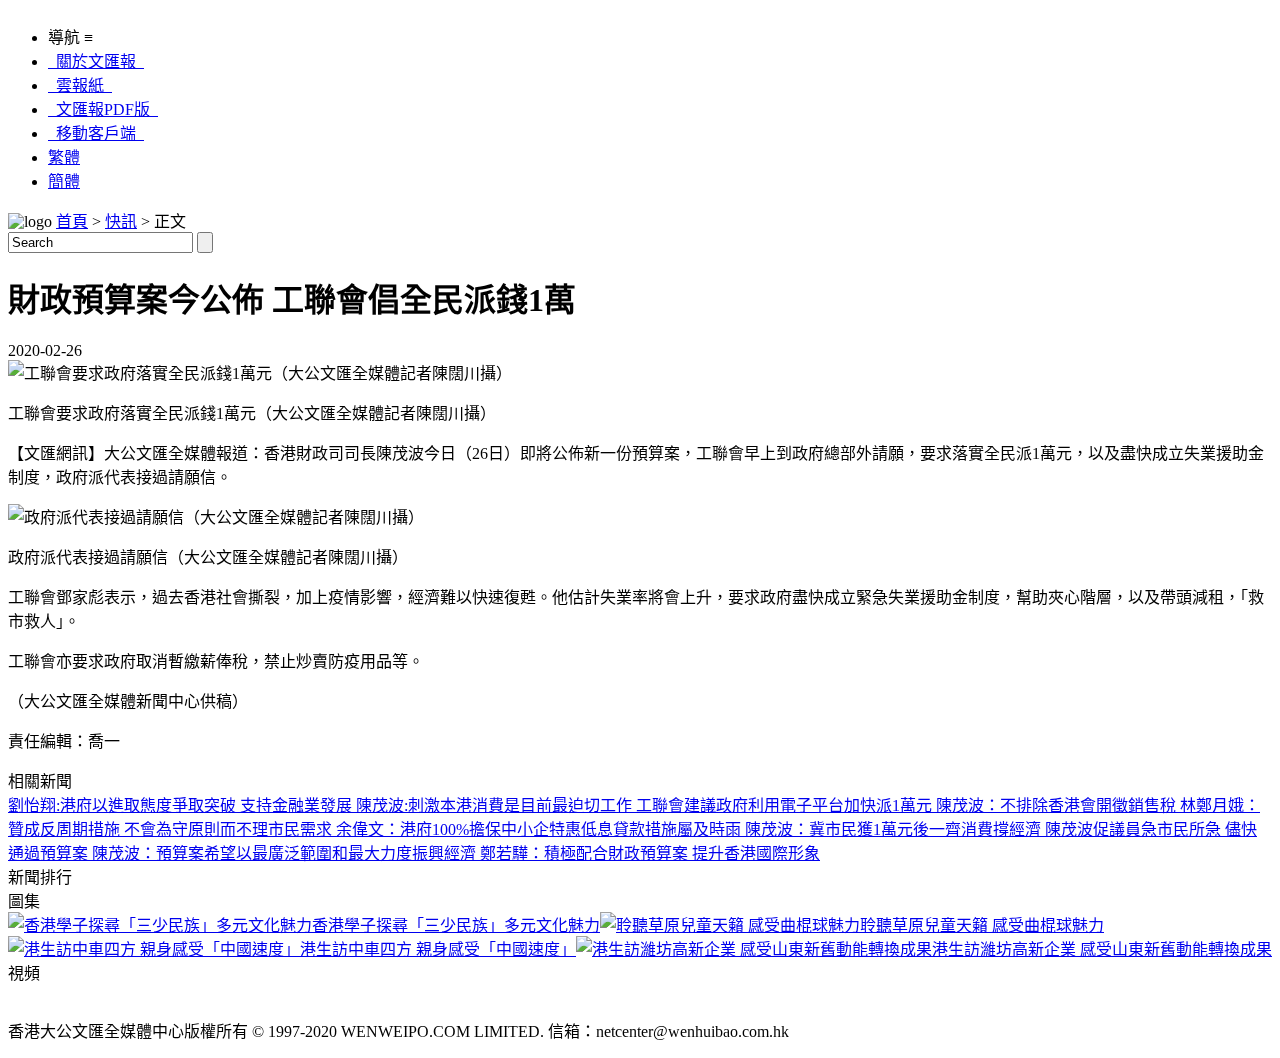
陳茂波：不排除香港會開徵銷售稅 (1058, 805)
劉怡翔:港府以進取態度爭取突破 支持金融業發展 (182, 805)
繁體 (64, 157)
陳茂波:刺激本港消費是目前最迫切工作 (496, 805)
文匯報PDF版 (103, 109)
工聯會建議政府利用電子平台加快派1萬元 (786, 805)
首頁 (72, 221)
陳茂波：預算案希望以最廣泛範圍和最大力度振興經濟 (286, 853)
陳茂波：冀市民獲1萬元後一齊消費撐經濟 (895, 829)
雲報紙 (80, 85)
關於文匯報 (96, 61)
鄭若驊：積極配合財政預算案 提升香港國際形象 (650, 853)
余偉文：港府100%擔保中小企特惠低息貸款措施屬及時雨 (540, 829)
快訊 (121, 221)
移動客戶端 (96, 133)
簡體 (64, 181)
